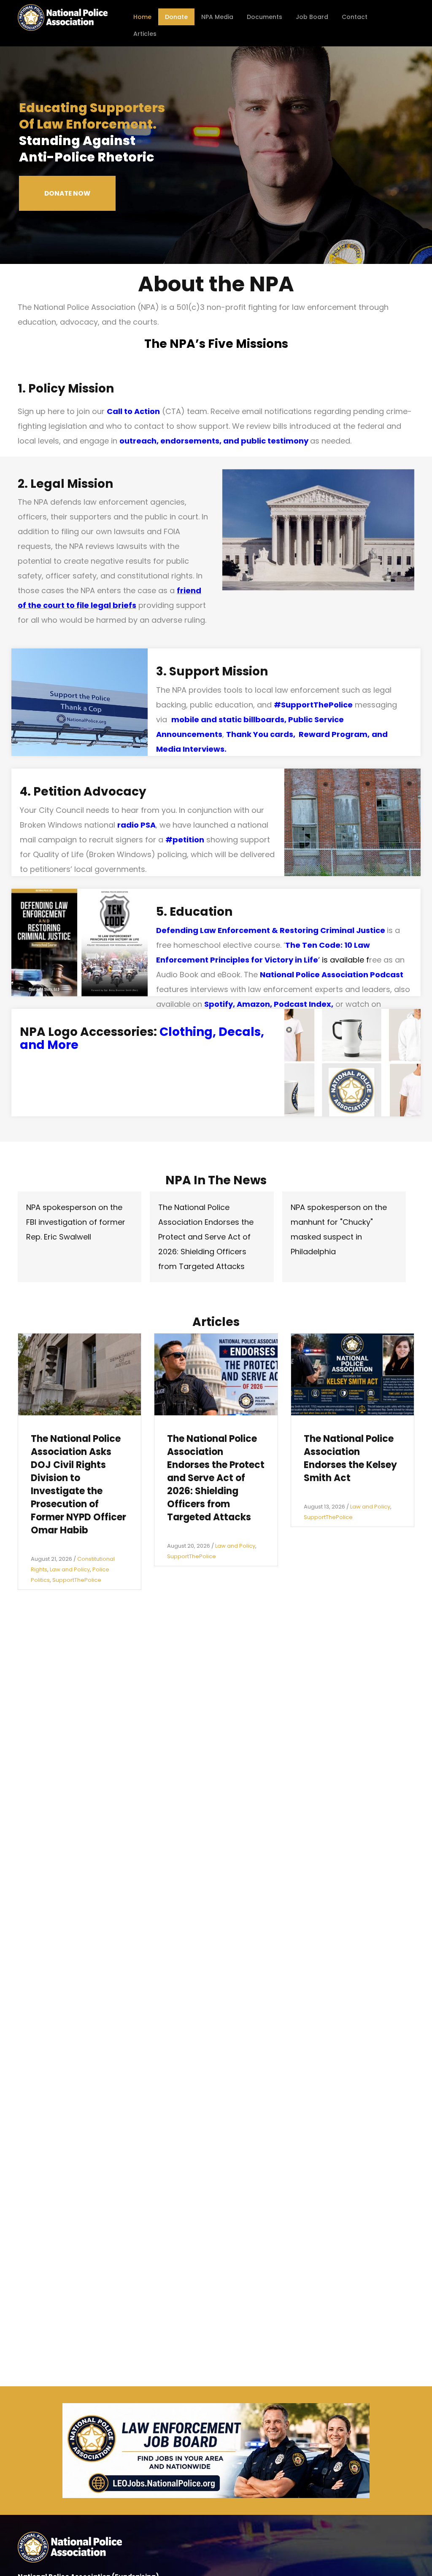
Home (142, 17)
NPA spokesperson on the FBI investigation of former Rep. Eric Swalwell (76, 1222)
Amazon (253, 1004)
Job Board (312, 17)
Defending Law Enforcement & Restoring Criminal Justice (271, 930)
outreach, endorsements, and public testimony (214, 441)
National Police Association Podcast (332, 975)
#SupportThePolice (313, 705)
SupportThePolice (77, 1580)
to (70, 605)
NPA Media (217, 17)
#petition (185, 840)
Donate (176, 17)
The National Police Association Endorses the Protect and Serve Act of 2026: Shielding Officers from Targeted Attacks (206, 1237)
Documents (265, 17)
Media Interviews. (191, 749)
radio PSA (136, 825)
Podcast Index (302, 1004)
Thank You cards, (262, 734)
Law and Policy (70, 1569)
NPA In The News (216, 1180)
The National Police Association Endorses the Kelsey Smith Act (350, 1458)
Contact (355, 17)
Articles (145, 34)
